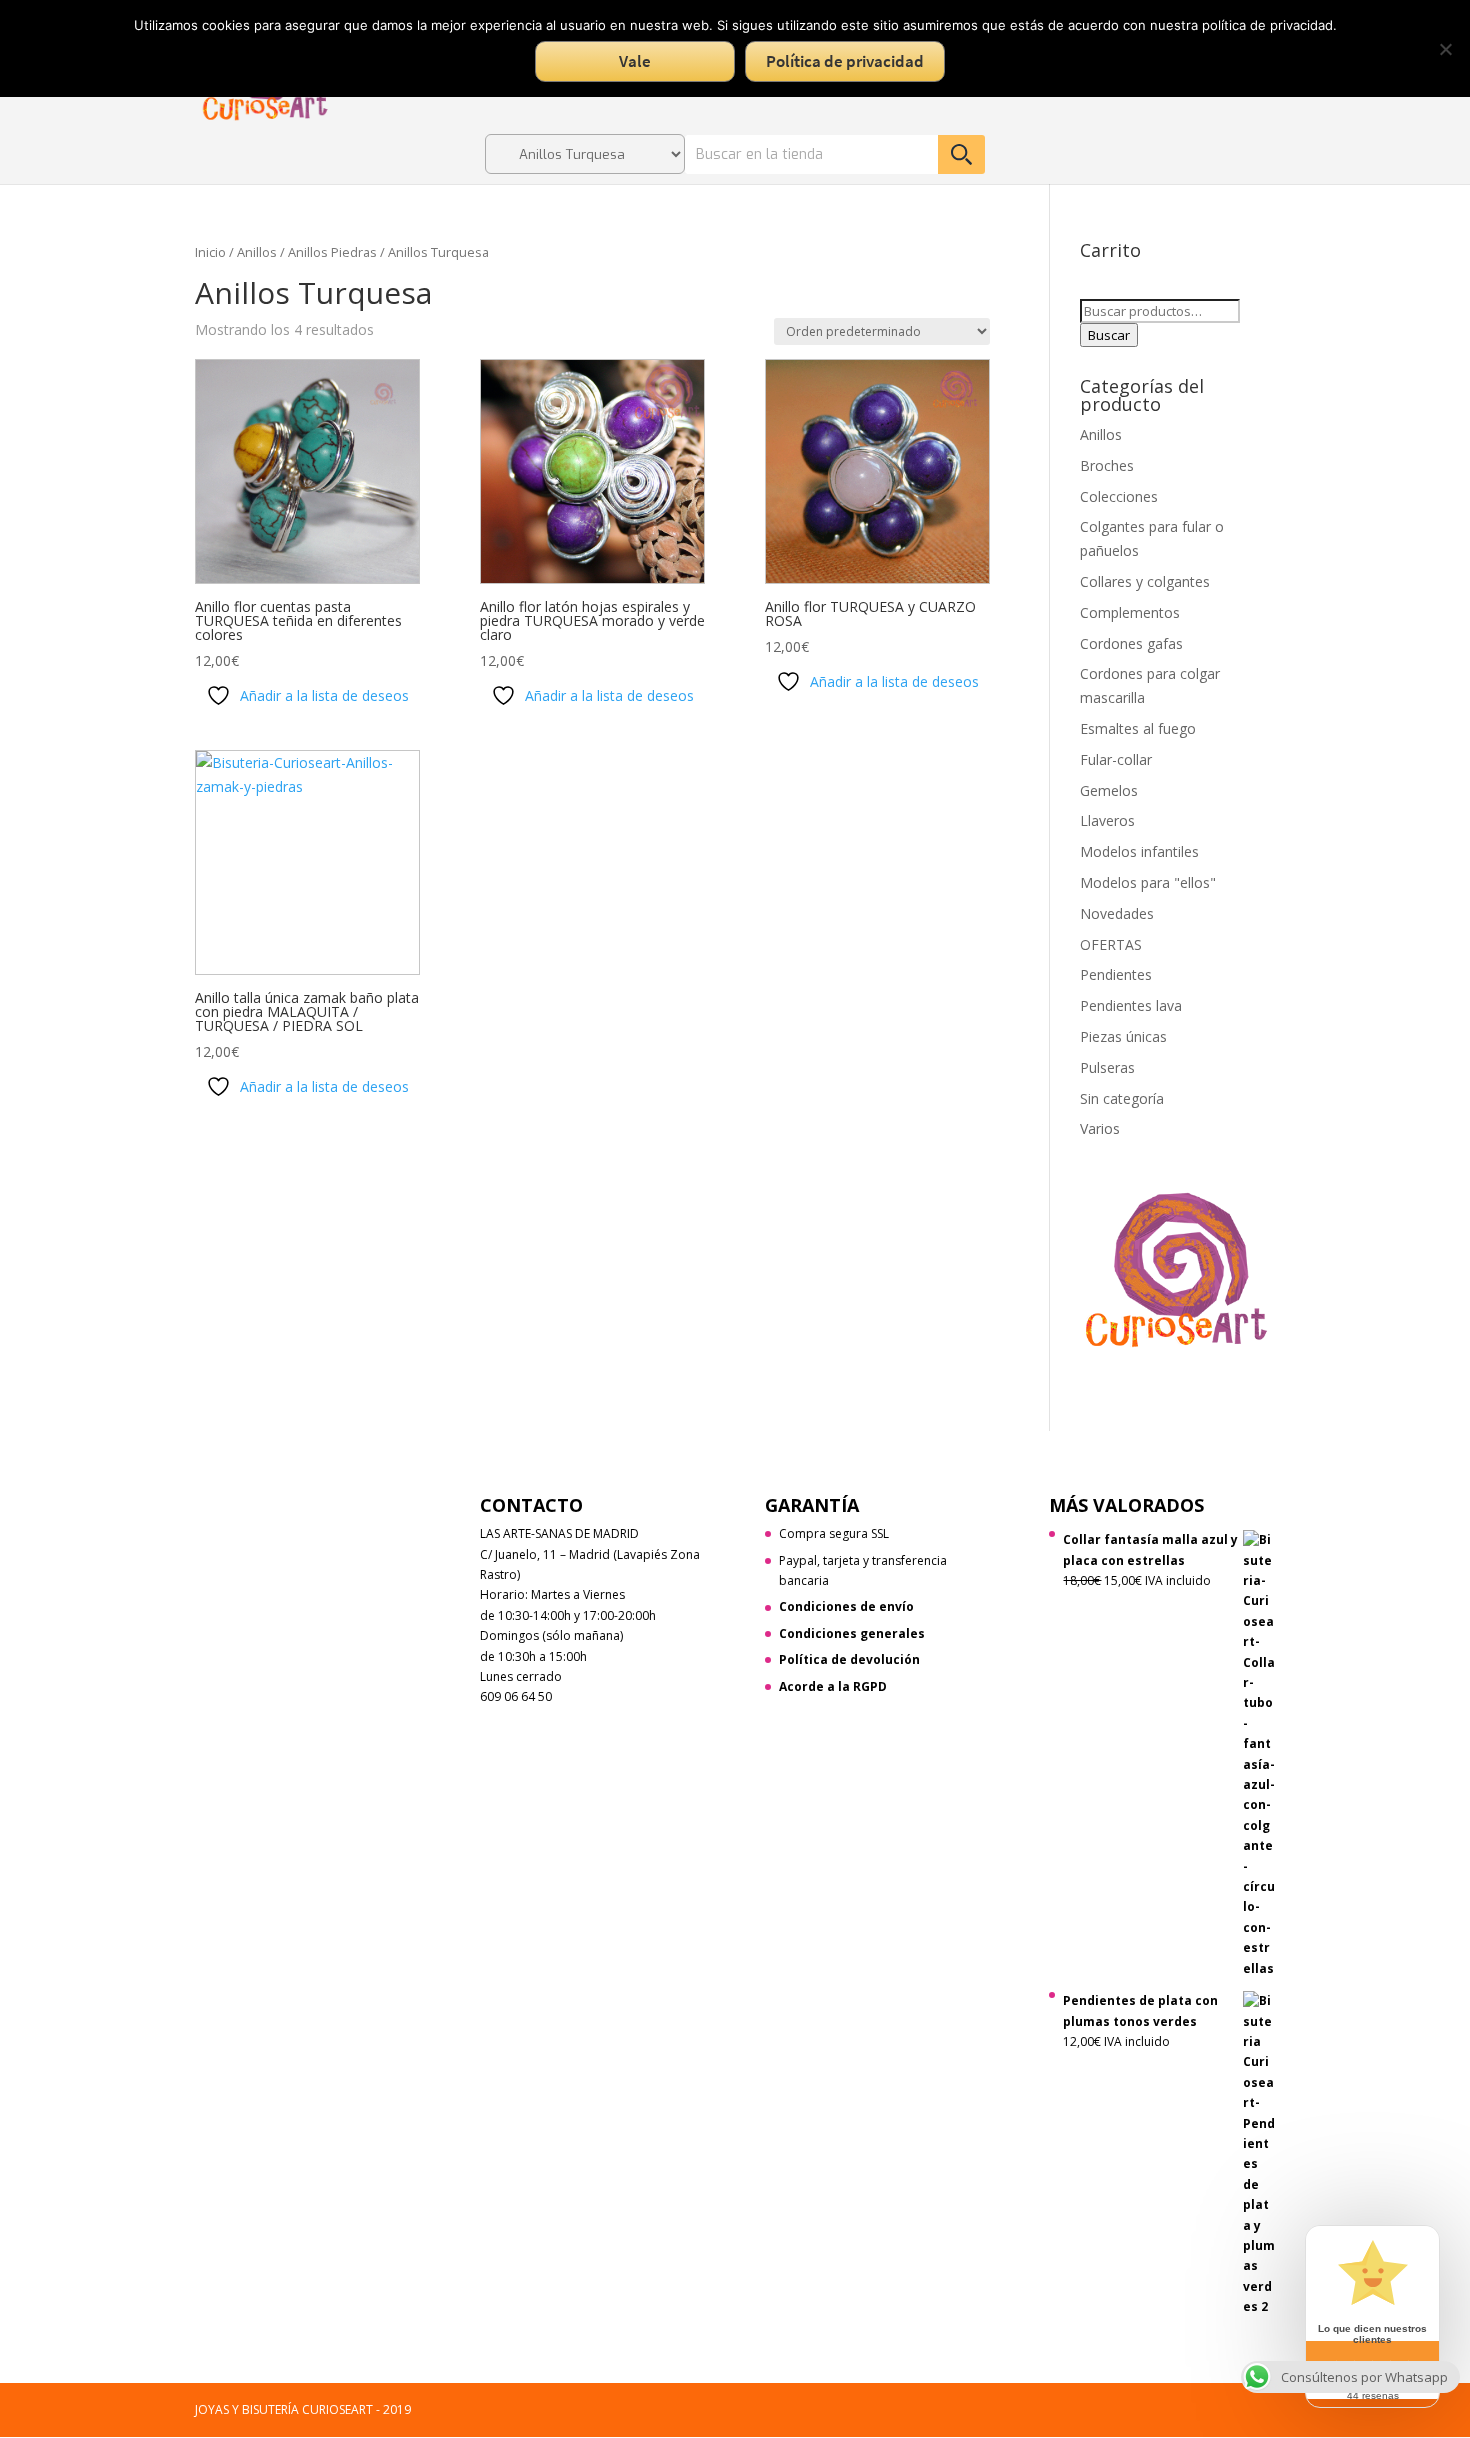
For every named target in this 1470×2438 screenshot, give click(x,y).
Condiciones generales (852, 1633)
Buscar (1109, 335)
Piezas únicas (1123, 1036)
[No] (1445, 49)
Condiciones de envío (846, 1606)
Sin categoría (1122, 1098)
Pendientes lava (1131, 1005)
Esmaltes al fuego (1138, 728)
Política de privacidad (845, 61)
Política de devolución (849, 1659)
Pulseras (1107, 1067)
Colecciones (1119, 496)
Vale (635, 61)
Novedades (1117, 913)
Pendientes (1116, 974)
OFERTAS (1111, 944)
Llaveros (1107, 820)
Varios (1100, 1128)
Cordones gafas (1131, 643)
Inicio (210, 252)
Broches (1107, 465)
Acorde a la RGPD (833, 1686)
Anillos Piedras (332, 252)
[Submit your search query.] (961, 154)
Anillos (257, 252)
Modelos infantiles (1139, 851)
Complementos (1130, 612)
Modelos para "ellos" (1148, 882)
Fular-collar (1116, 759)
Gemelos (1109, 790)
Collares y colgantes (1145, 581)
